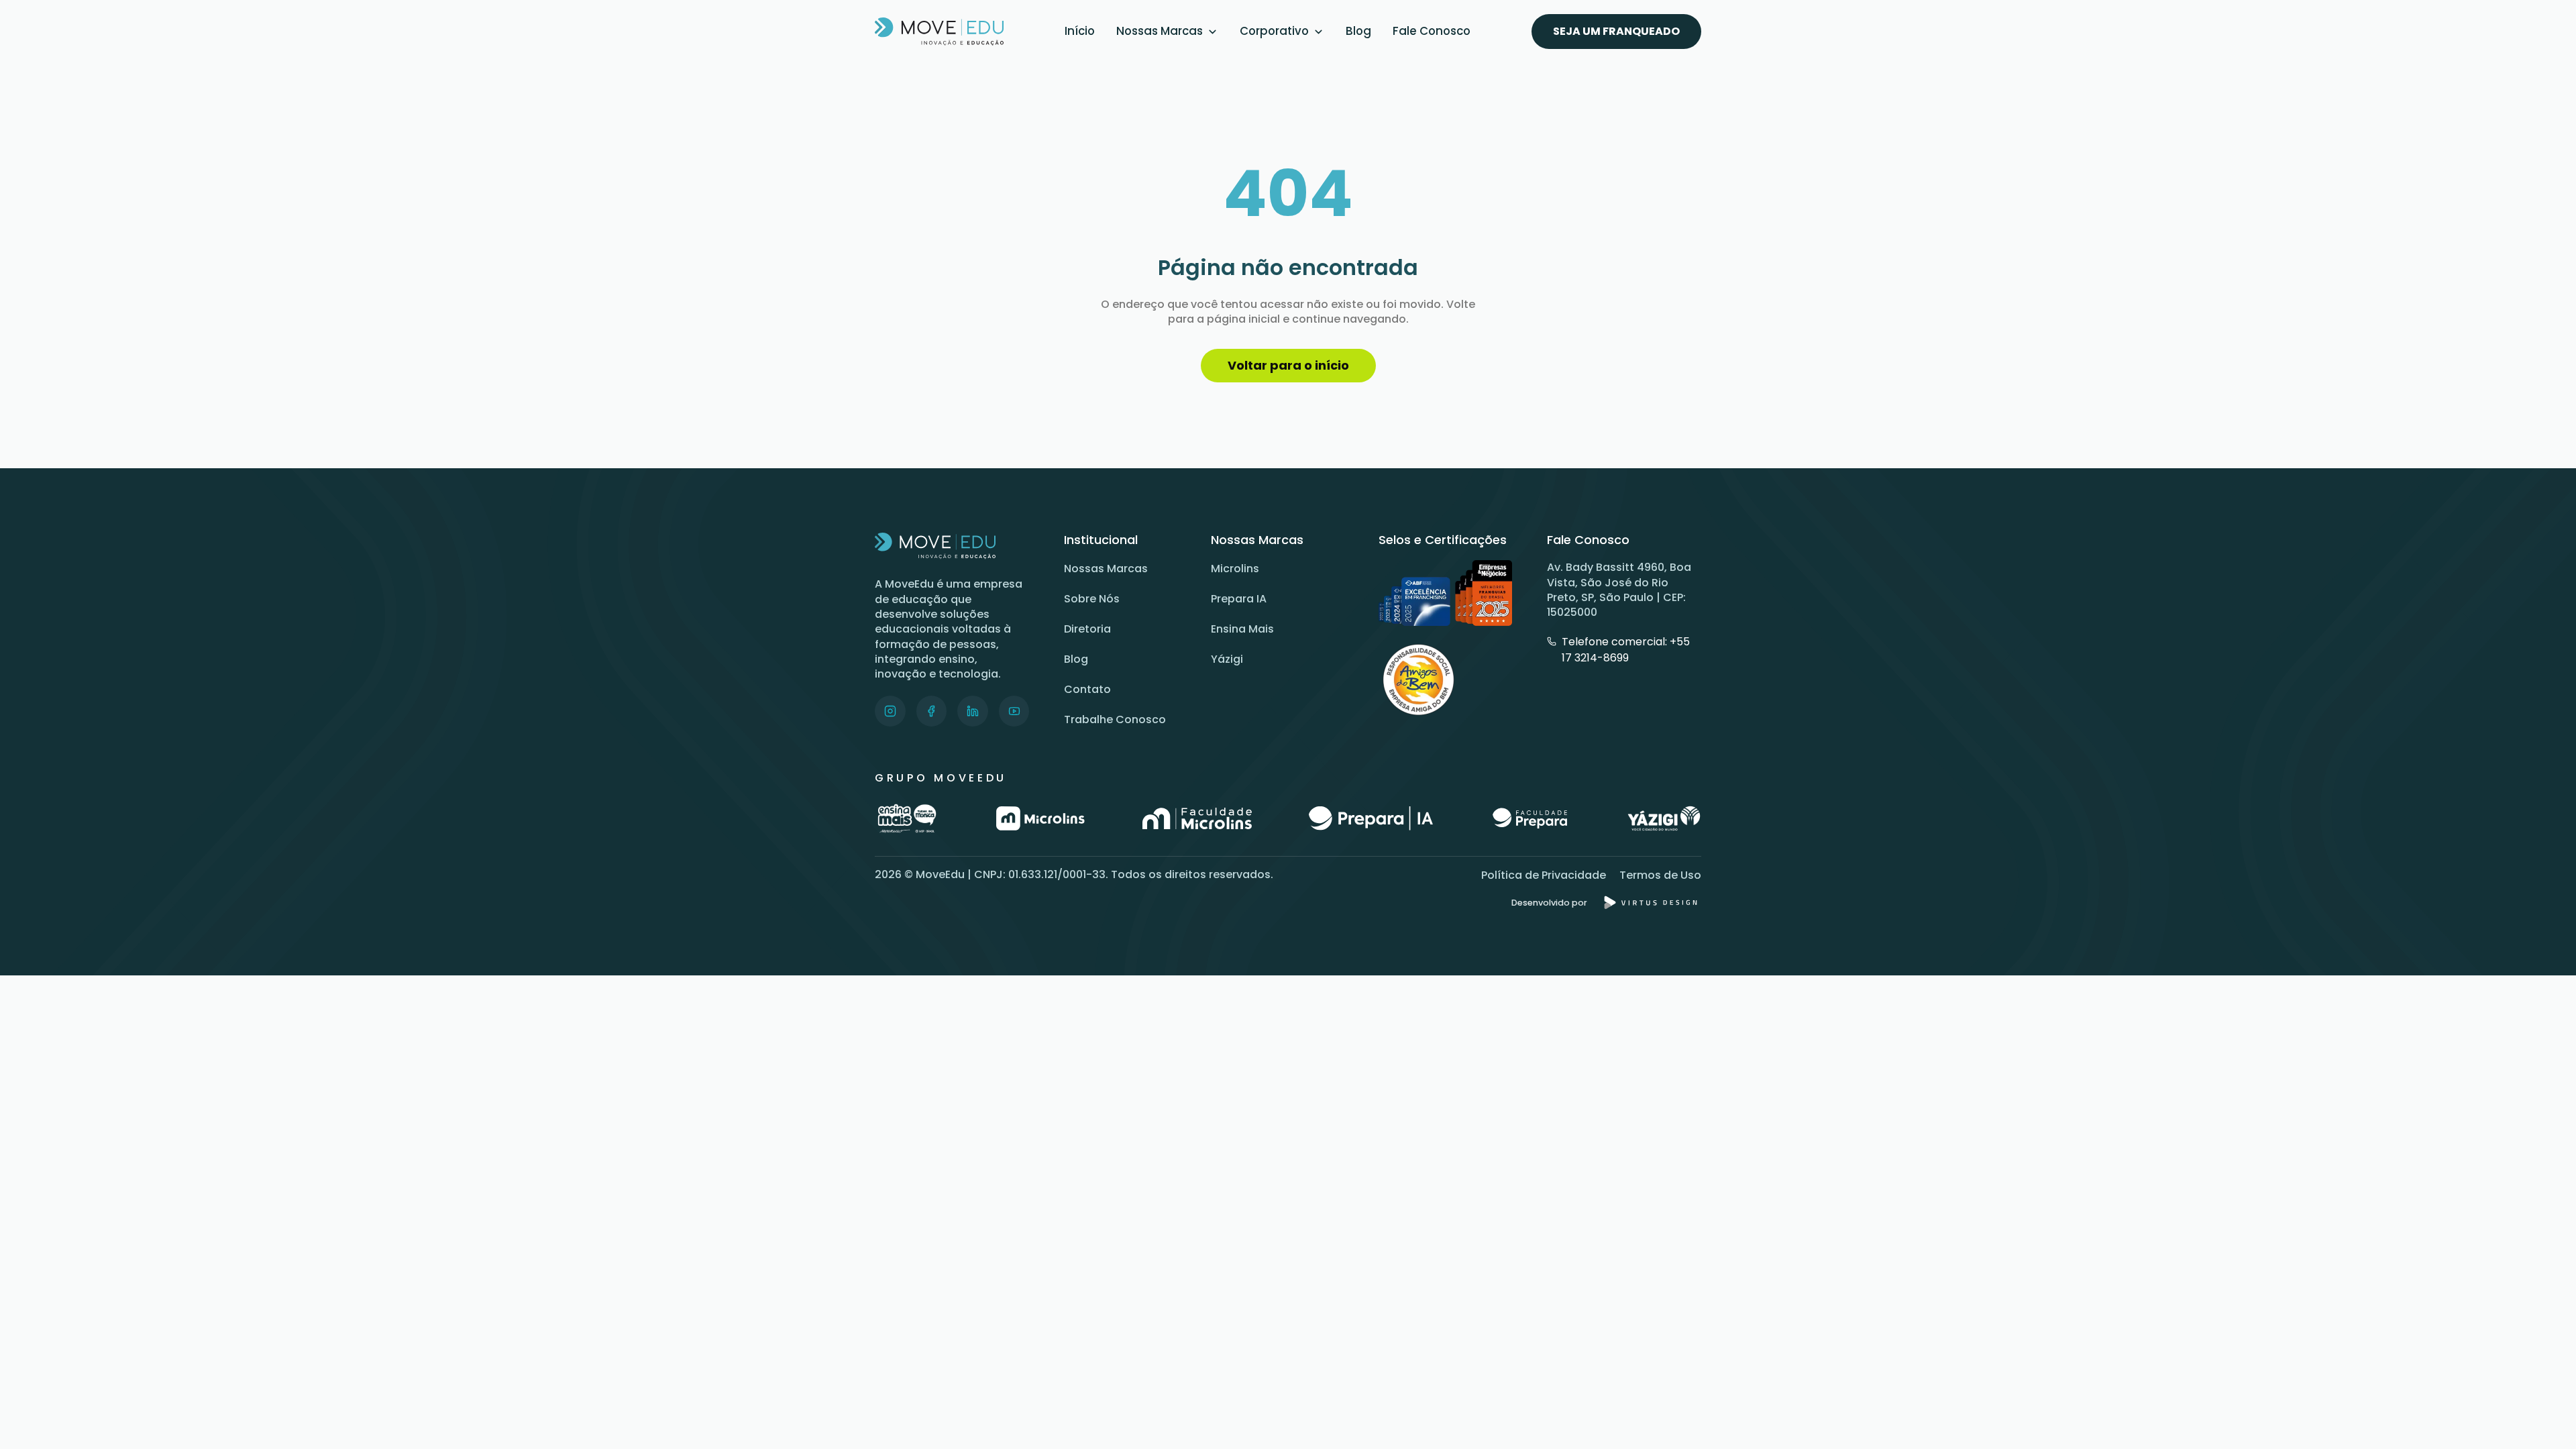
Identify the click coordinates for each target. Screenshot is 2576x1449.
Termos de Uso (1660, 875)
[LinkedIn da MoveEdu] (973, 711)
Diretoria (1087, 629)
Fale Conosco (1432, 31)
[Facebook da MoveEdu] (932, 711)
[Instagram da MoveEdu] (890, 711)
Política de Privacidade (1544, 875)
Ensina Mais (1242, 629)
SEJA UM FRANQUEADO (1616, 31)
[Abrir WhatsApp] (2542, 1415)
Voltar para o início (1288, 365)
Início (1080, 31)
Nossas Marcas (1160, 31)
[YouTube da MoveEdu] (1014, 711)
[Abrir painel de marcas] (1213, 32)
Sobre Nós (1092, 599)
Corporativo (1274, 31)
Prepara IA (1239, 599)
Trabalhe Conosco (1115, 719)
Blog (1358, 31)
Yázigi (1227, 659)
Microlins (1235, 569)
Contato (1087, 689)
